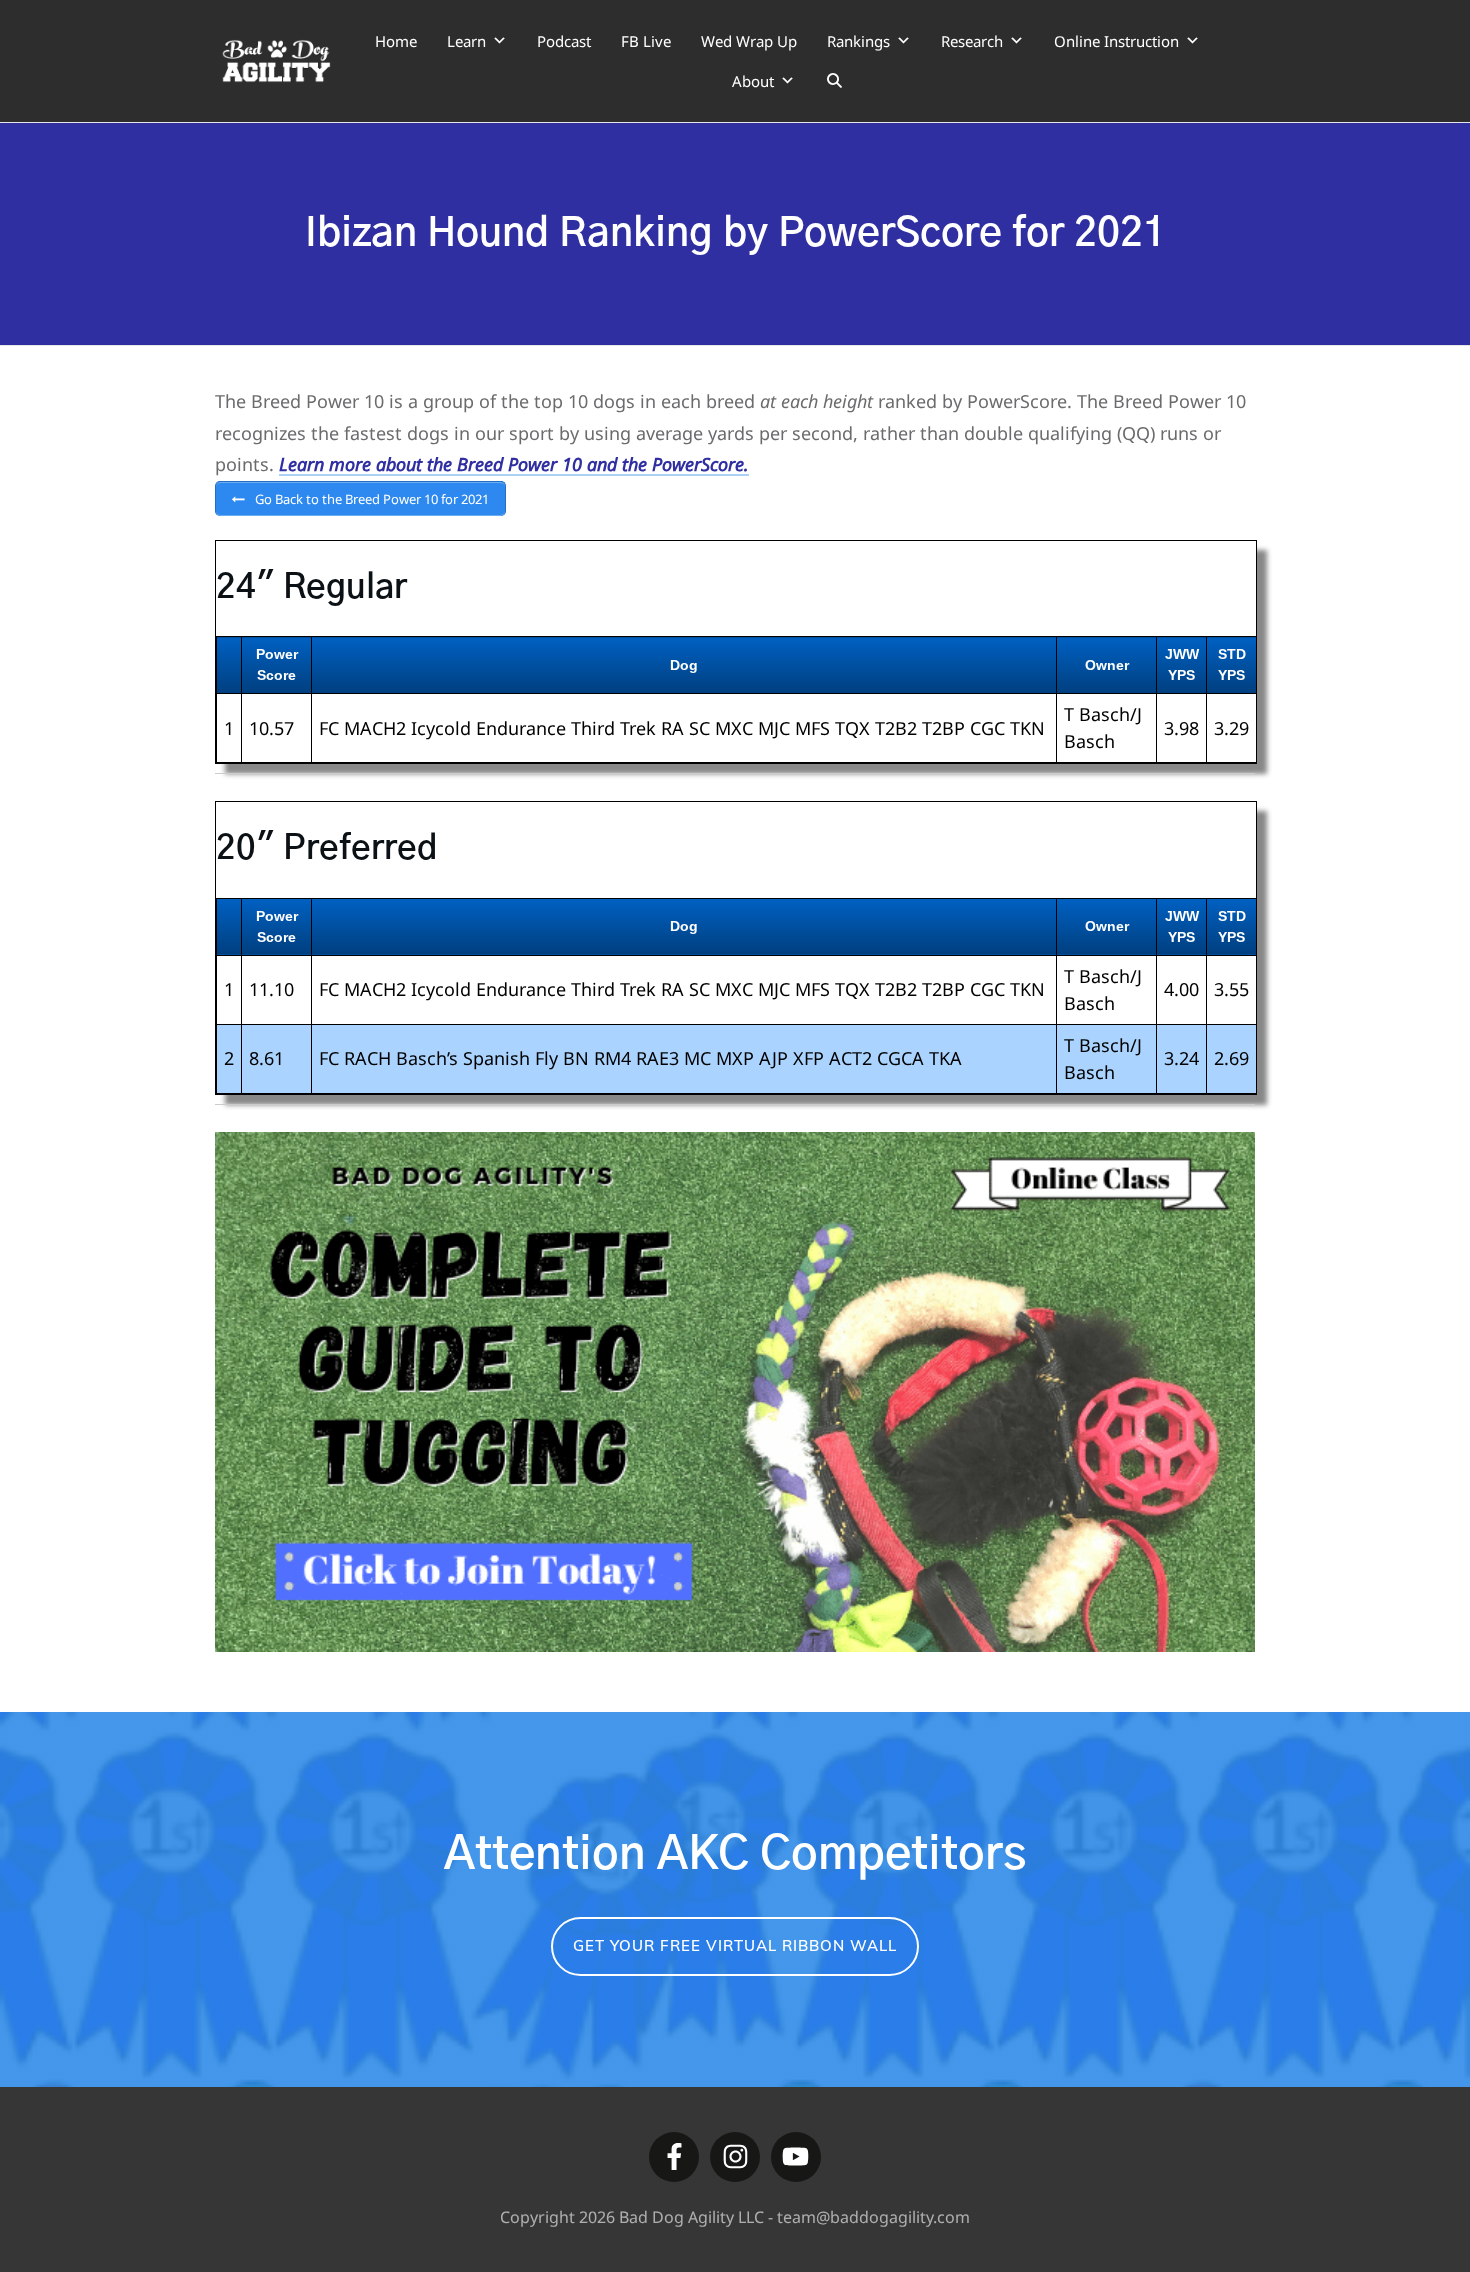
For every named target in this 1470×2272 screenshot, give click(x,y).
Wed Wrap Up (749, 41)
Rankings (858, 41)
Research (972, 41)
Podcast (564, 41)
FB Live (646, 41)
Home (396, 41)
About (753, 81)
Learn (466, 41)
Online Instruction (1116, 41)
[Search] (834, 81)
